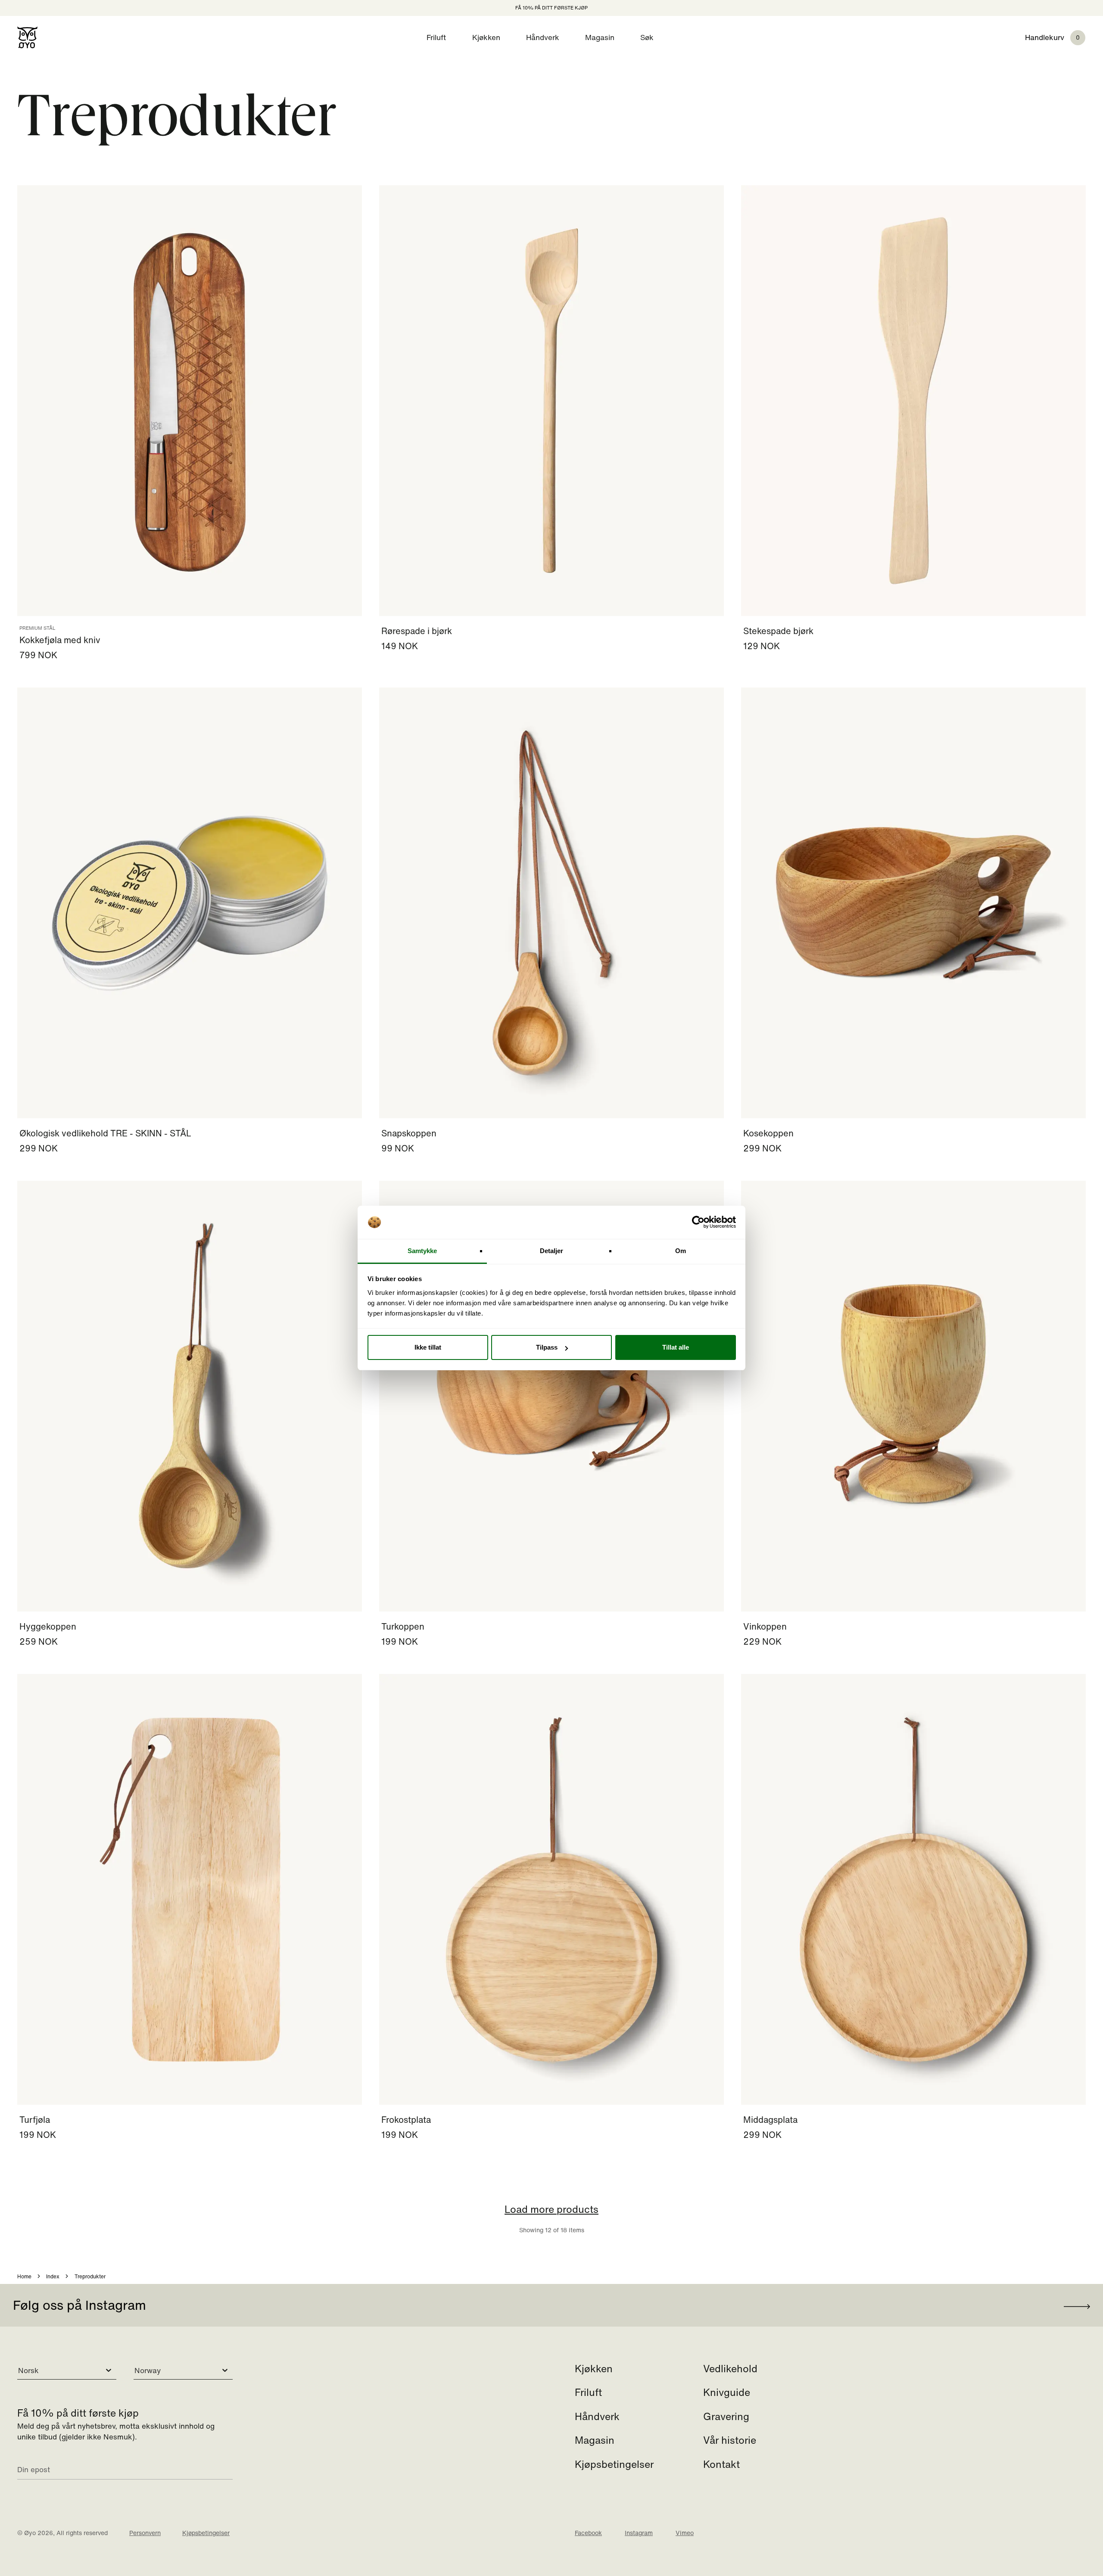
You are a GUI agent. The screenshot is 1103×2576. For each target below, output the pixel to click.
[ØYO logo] (27, 37)
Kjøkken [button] (486, 37)
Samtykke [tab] (422, 1251)
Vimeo (685, 2533)
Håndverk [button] (543, 37)
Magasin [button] (600, 37)
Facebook (588, 2533)
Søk (647, 37)
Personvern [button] (145, 2533)
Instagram (639, 2533)
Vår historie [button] (730, 2440)
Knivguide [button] (727, 2392)
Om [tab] (681, 1251)
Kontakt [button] (721, 2464)
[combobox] (19, 2371)
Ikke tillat (428, 1347)
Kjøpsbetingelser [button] (614, 2464)
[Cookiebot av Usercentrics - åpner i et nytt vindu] (698, 1223)
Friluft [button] (436, 37)
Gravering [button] (726, 2416)
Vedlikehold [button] (730, 2368)
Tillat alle (676, 1347)
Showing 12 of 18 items (551, 2218)
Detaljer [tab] (552, 1251)
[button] (1064, 37)
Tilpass (547, 1347)
